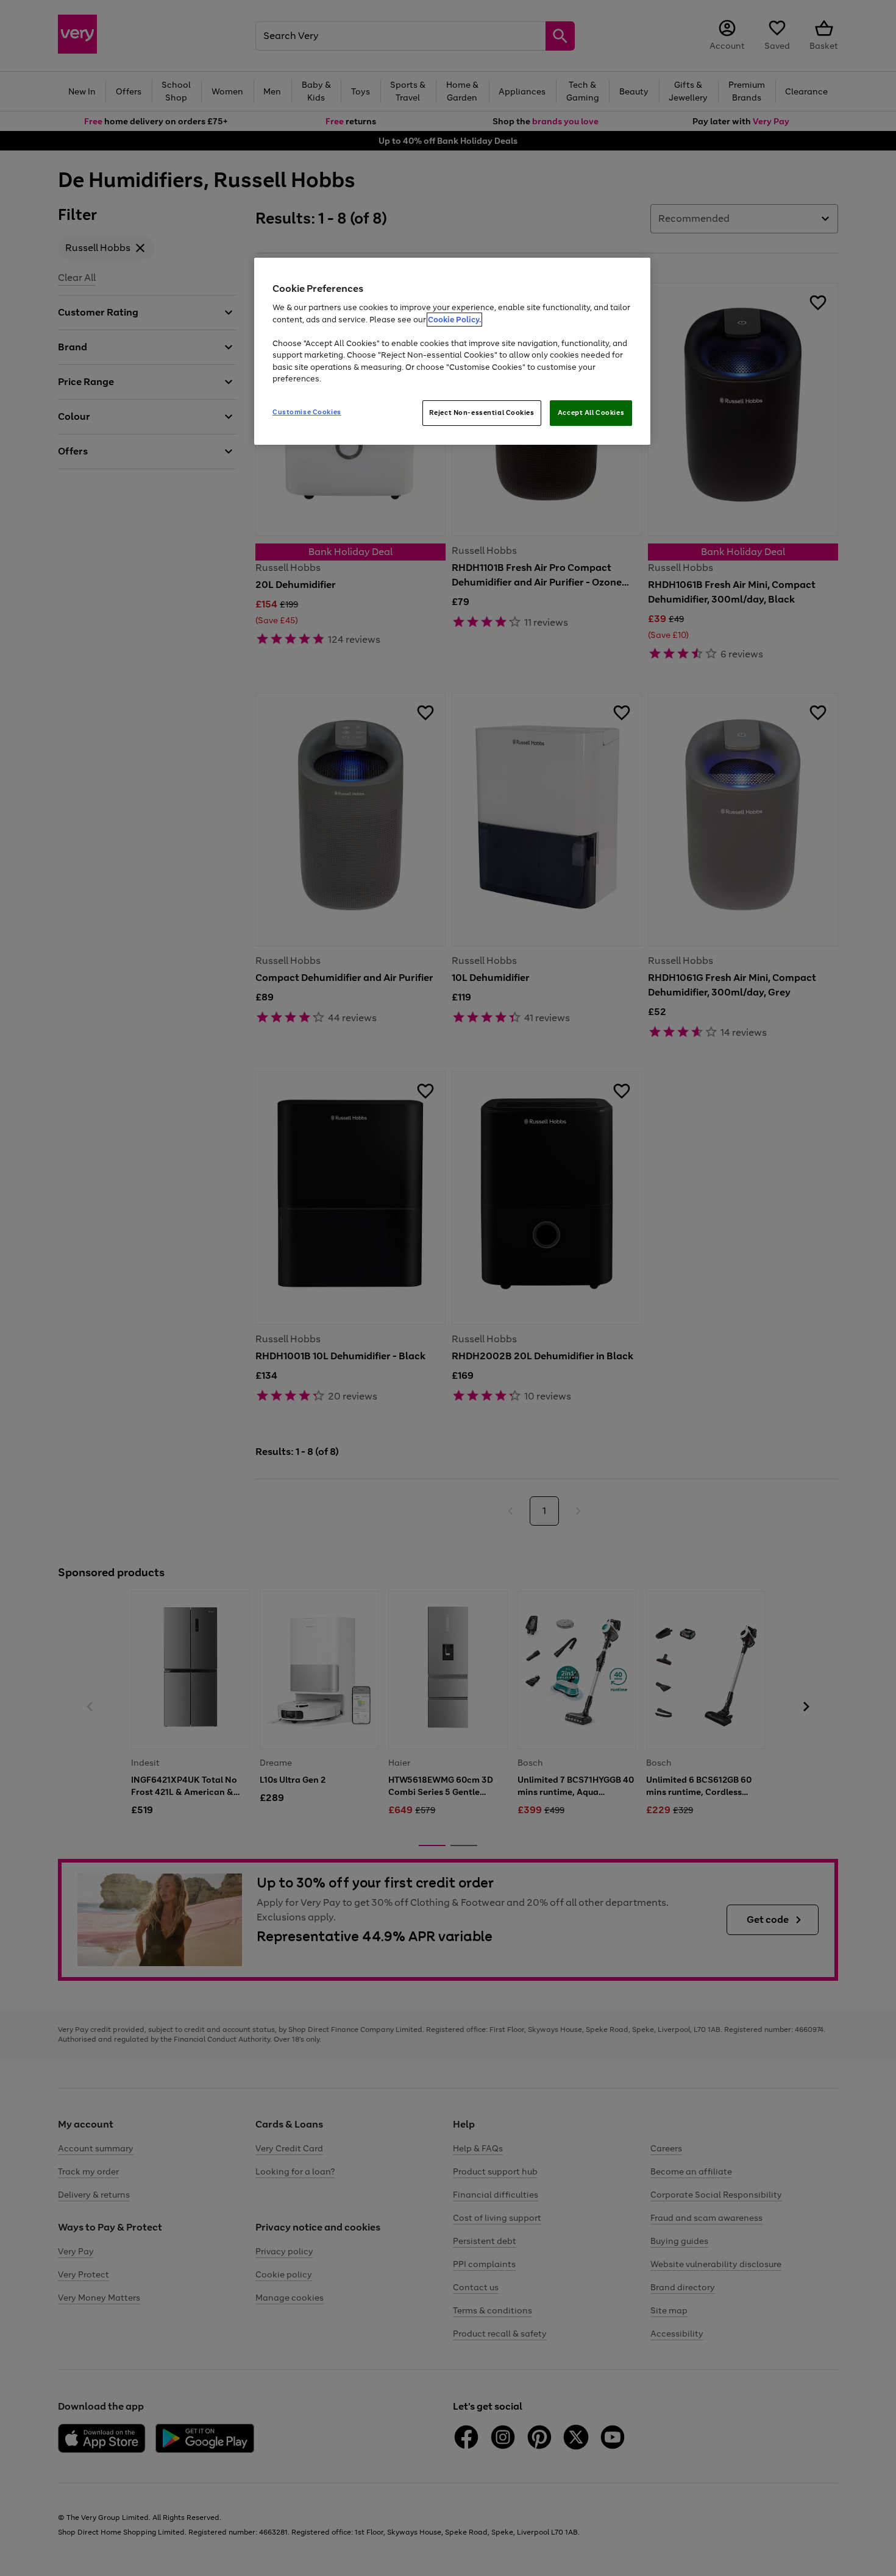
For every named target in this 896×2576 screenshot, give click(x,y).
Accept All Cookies (591, 412)
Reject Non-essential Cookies (482, 412)
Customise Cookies (307, 412)
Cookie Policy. (454, 320)
